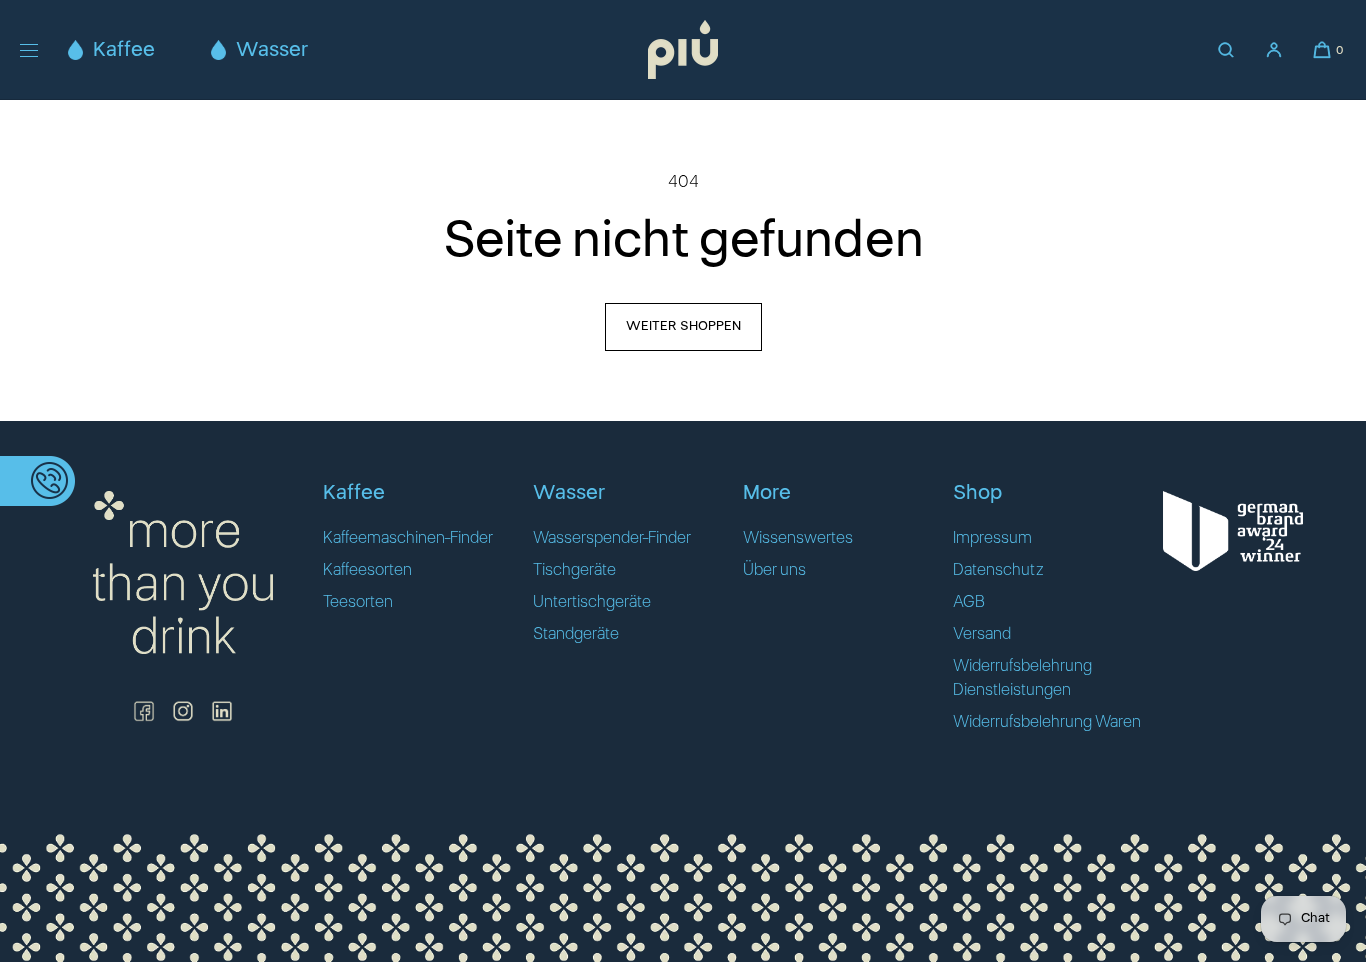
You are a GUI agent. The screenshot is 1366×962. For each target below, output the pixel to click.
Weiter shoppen (683, 326)
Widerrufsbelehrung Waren (1047, 722)
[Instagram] (183, 711)
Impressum (992, 538)
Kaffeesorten (367, 570)
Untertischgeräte (592, 602)
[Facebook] (144, 711)
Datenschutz (998, 570)
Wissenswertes (798, 538)
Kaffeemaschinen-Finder (408, 538)
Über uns (774, 570)
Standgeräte (576, 634)
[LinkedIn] (222, 711)
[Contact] (37, 481)
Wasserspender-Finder (612, 538)
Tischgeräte (574, 570)
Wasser (272, 50)
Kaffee (124, 50)
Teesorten (358, 602)
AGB (969, 602)
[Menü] (44, 49)
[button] (1226, 50)
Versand (982, 634)
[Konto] (1274, 50)
